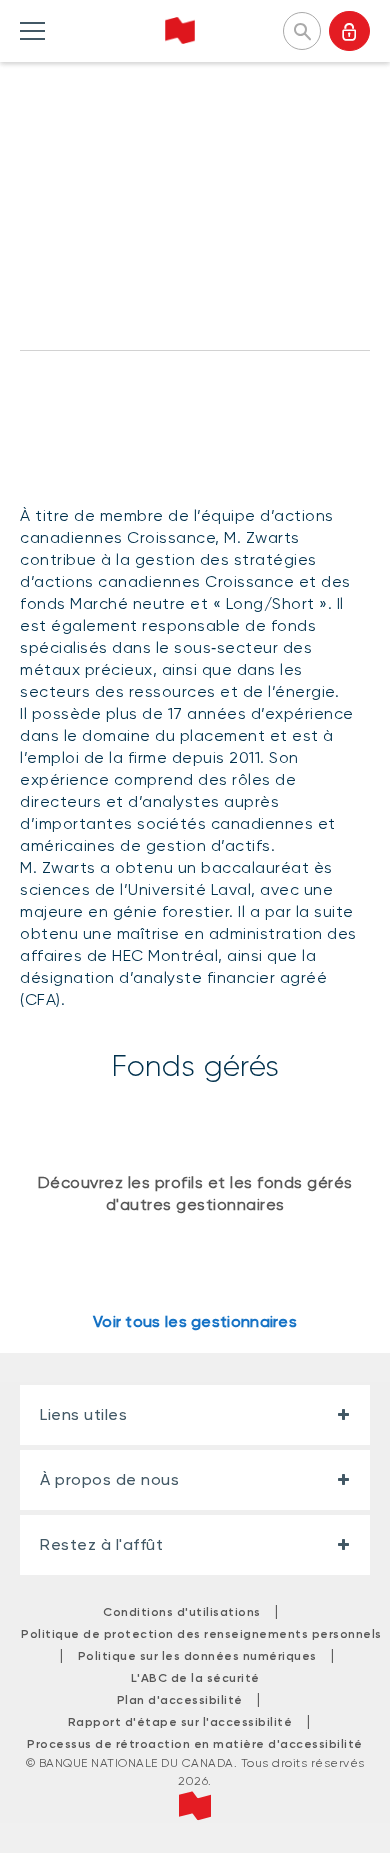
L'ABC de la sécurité (195, 1678)
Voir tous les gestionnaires (195, 1321)
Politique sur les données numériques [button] (197, 1656)
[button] (302, 29)
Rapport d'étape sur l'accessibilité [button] (180, 1722)
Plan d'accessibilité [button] (180, 1700)
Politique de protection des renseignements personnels (201, 1634)
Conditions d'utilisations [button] (182, 1612)
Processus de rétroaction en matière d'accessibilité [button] (195, 1744)
